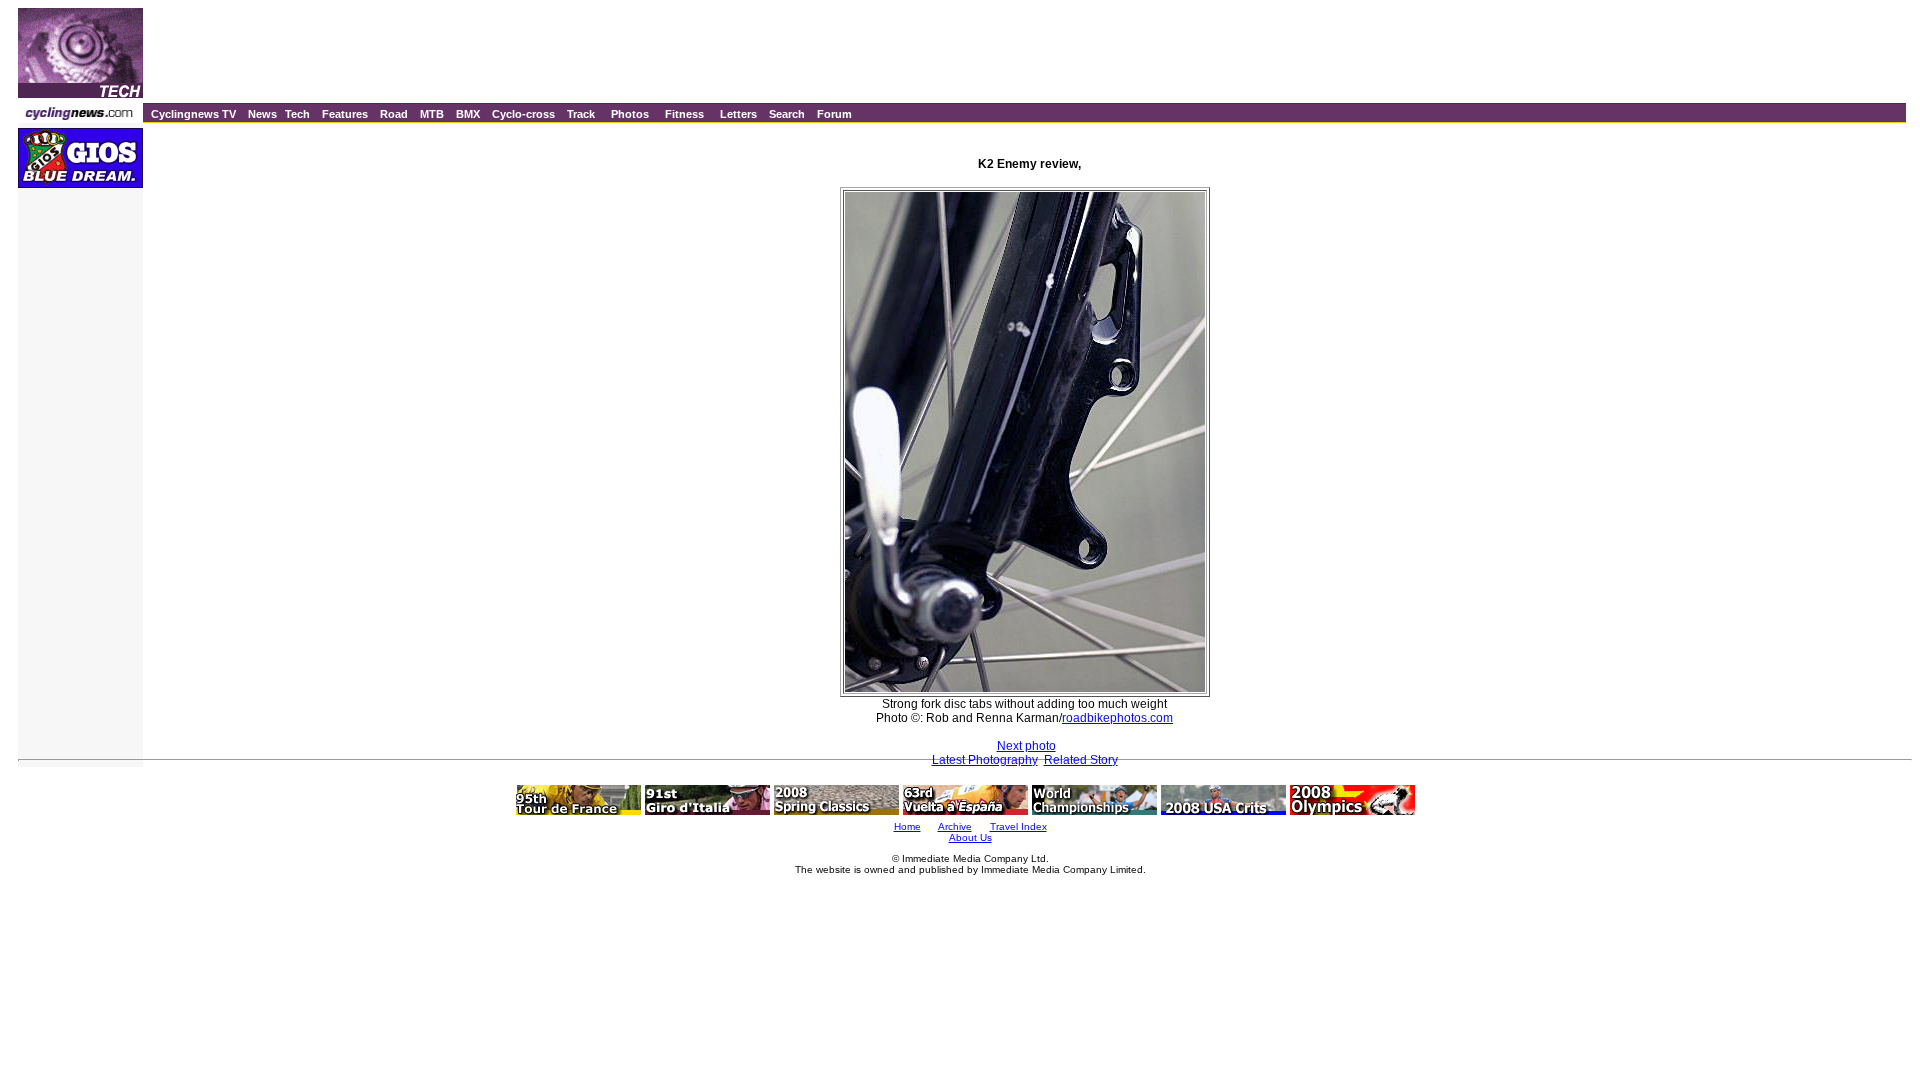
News (262, 114)
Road (394, 114)
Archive (955, 826)
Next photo (1026, 746)
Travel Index (1018, 826)
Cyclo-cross (523, 114)
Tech (297, 114)
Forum (834, 114)
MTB (432, 114)
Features (345, 114)
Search (787, 114)
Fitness (684, 114)
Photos (630, 114)
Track (581, 114)
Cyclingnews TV (193, 114)
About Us (970, 837)
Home (907, 826)
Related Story (1081, 760)
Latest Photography (985, 760)
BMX (468, 114)
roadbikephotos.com (1117, 718)
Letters (738, 114)
